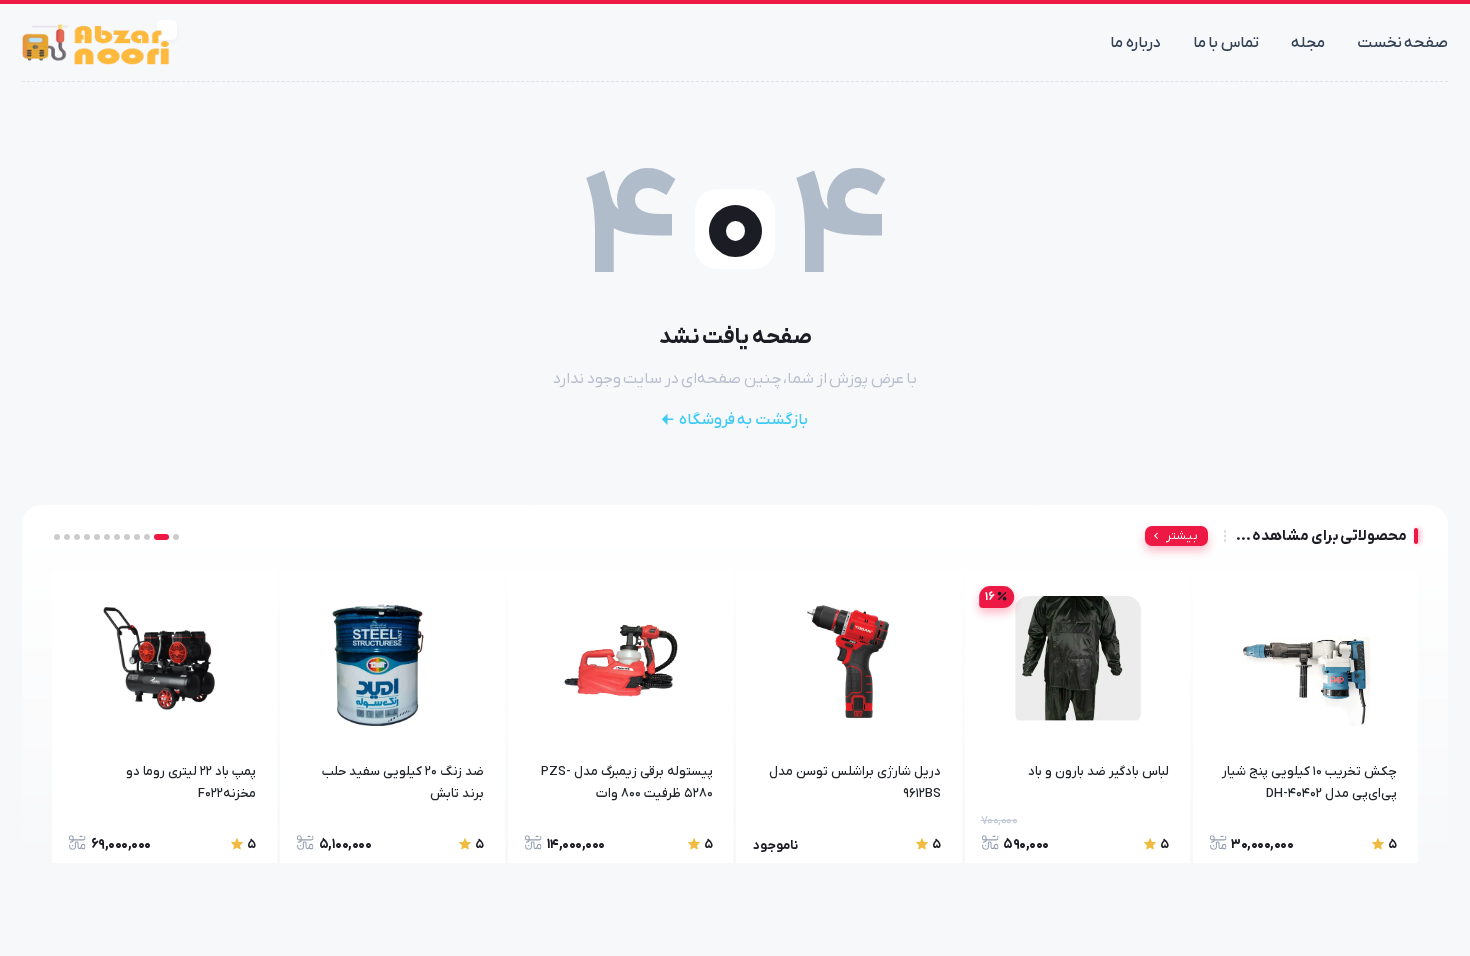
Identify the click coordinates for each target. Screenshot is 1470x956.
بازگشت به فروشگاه (743, 420)
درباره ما (1135, 43)
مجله (1308, 43)
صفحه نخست (1403, 43)
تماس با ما (1226, 43)
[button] (176, 537)
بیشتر (1182, 536)
